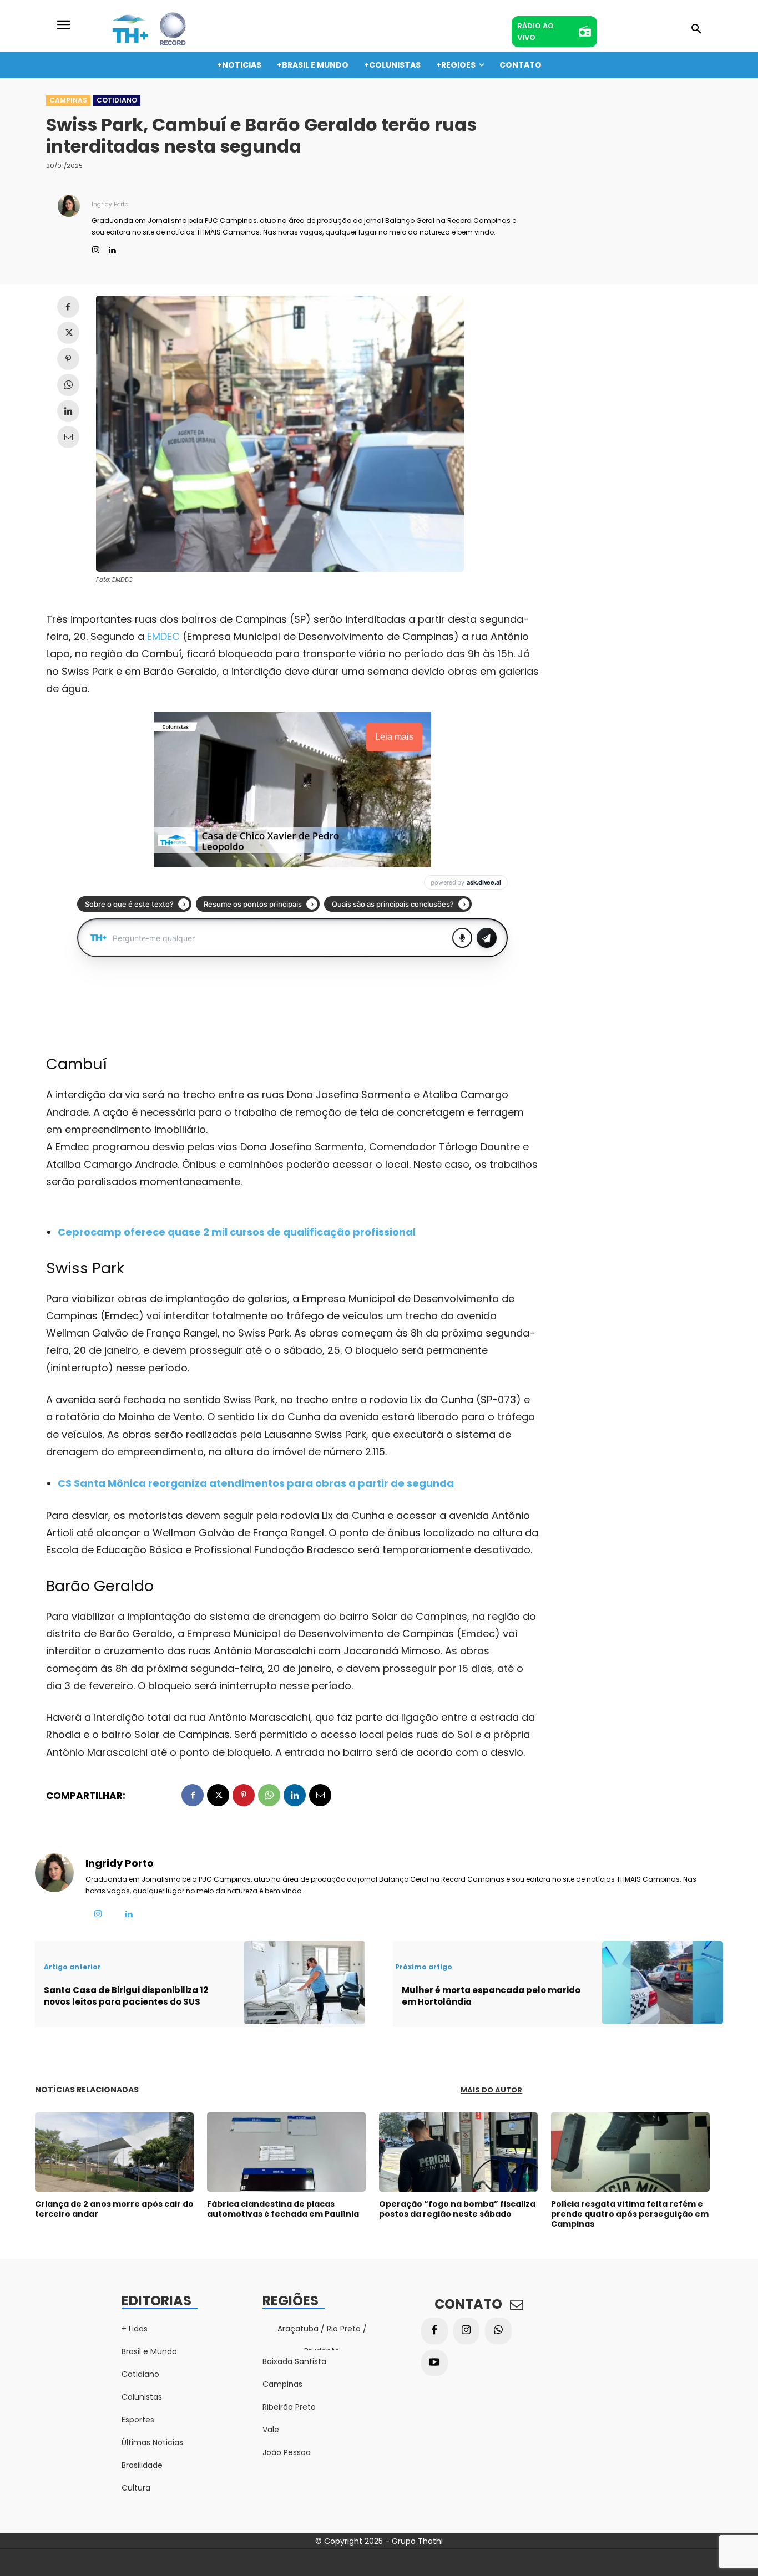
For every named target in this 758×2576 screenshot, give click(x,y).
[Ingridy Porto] (69, 225)
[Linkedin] (112, 248)
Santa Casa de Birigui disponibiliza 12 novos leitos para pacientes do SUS (126, 1996)
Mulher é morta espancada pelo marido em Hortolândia (491, 1996)
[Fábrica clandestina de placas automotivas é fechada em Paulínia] (286, 2152)
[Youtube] (434, 2363)
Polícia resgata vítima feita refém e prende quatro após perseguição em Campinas (630, 2214)
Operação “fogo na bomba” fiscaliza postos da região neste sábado (457, 2209)
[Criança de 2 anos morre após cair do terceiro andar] (114, 2152)
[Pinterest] (68, 359)
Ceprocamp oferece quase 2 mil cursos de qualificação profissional (237, 1232)
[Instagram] (96, 248)
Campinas (68, 100)
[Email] (68, 437)
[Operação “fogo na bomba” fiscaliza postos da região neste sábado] (458, 2152)
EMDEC (163, 636)
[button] (696, 29)
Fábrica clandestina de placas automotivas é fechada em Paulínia (283, 2209)
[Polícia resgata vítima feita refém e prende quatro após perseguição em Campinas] (630, 2152)
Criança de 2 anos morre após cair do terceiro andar (114, 2209)
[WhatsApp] (68, 385)
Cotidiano (117, 100)
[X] (68, 333)
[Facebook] (68, 307)
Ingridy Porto (110, 204)
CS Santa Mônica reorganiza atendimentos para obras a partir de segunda (256, 1483)
